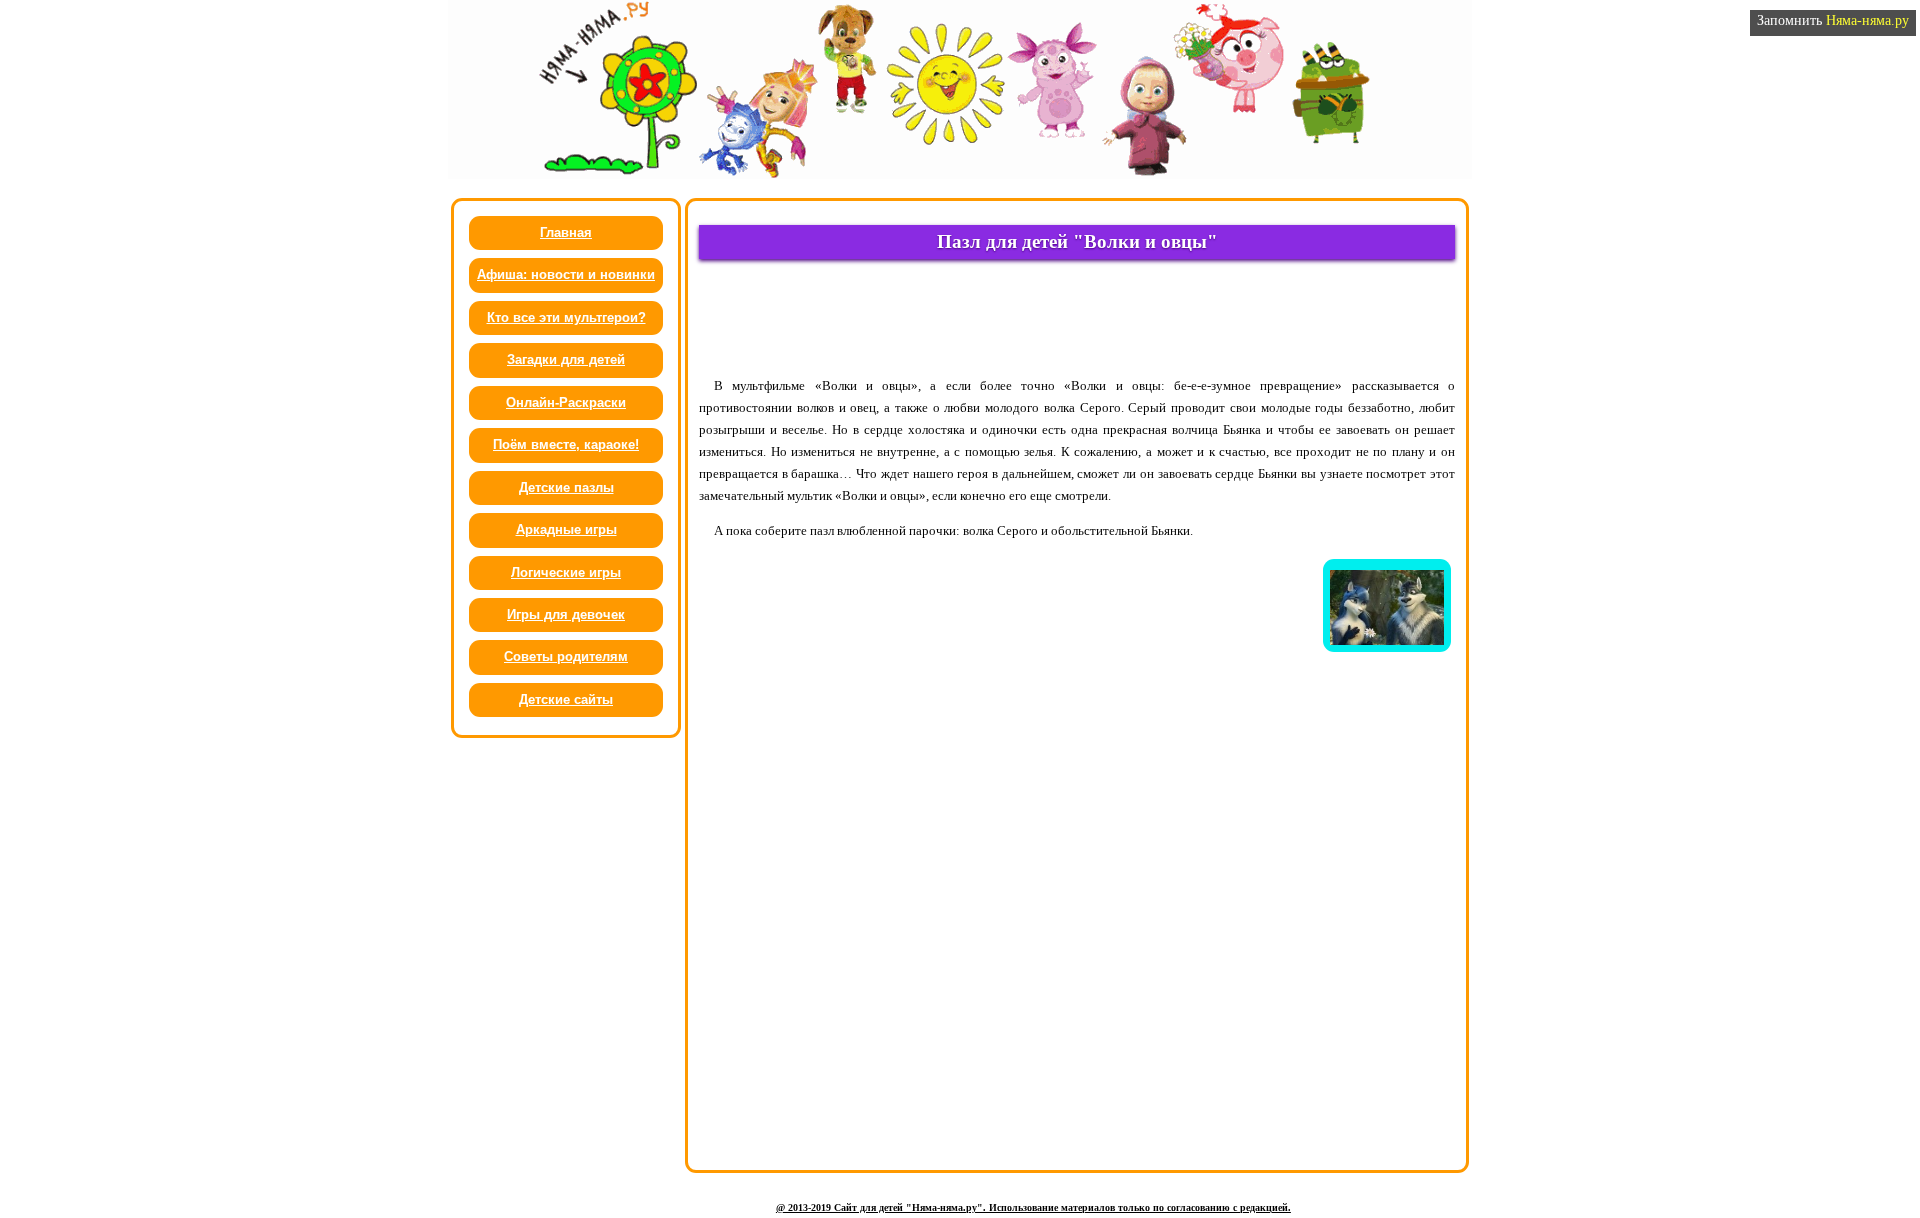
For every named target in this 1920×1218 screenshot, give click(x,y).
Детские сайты (566, 699)
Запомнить (1833, 20)
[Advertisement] (1077, 317)
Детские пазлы (566, 487)
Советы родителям (566, 656)
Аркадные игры (566, 529)
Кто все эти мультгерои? (566, 317)
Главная (566, 232)
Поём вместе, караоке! (566, 444)
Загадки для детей (566, 359)
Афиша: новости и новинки (566, 274)
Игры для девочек (566, 614)
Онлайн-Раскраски (566, 402)
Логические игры (566, 572)
